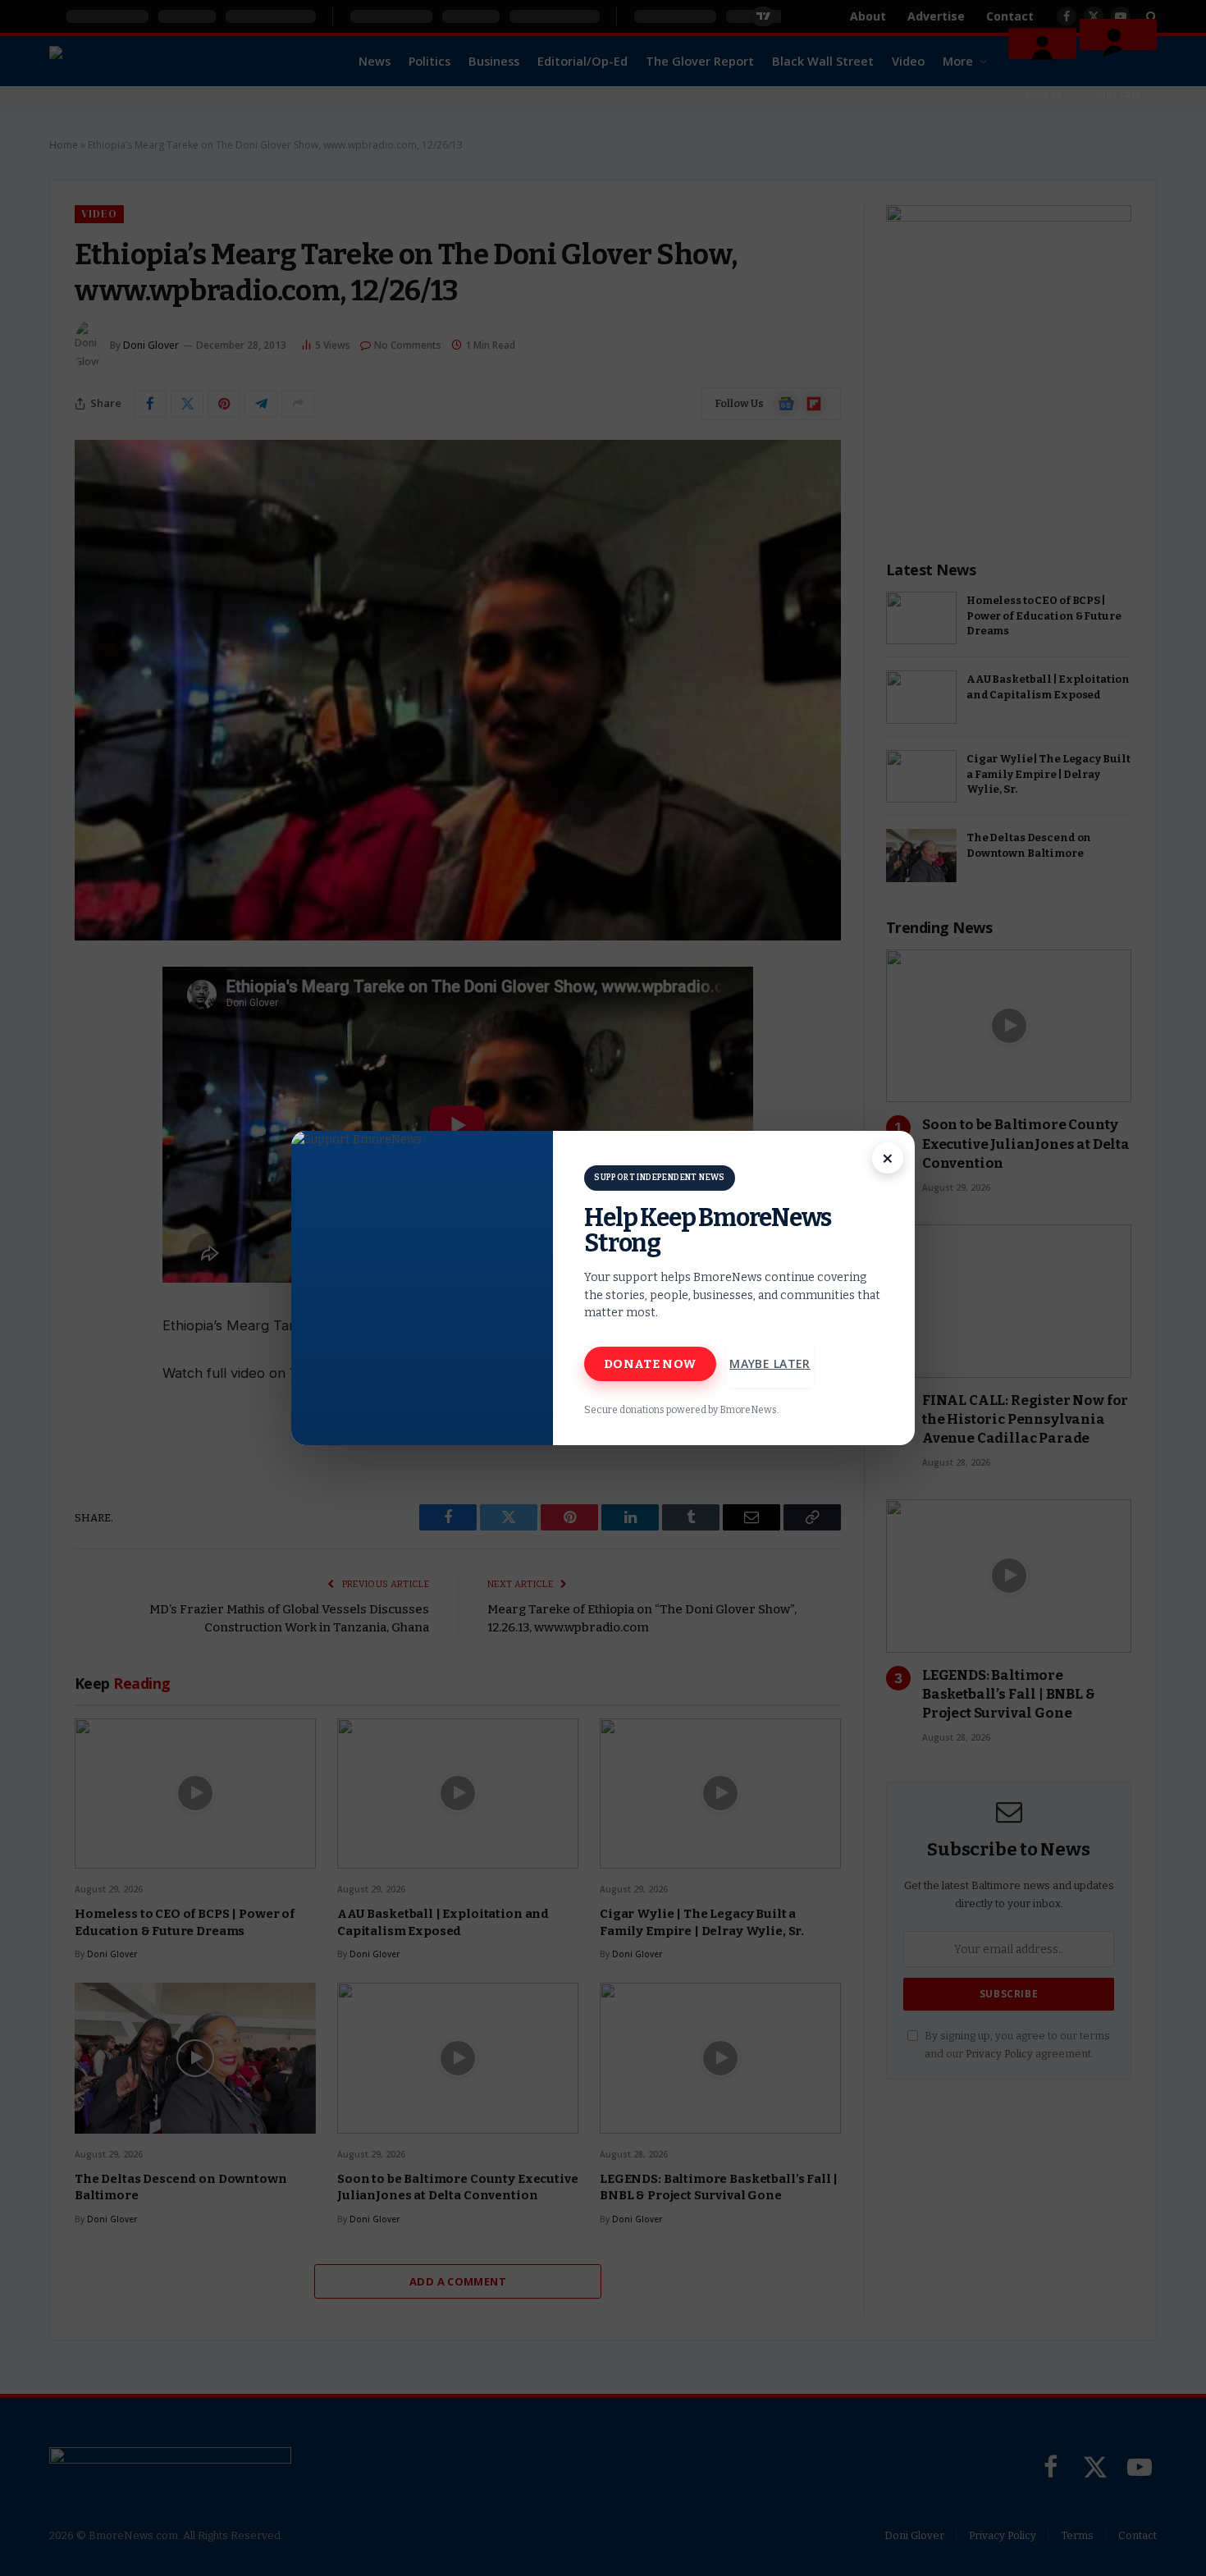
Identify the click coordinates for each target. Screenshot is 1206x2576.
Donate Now (650, 1364)
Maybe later (770, 1363)
